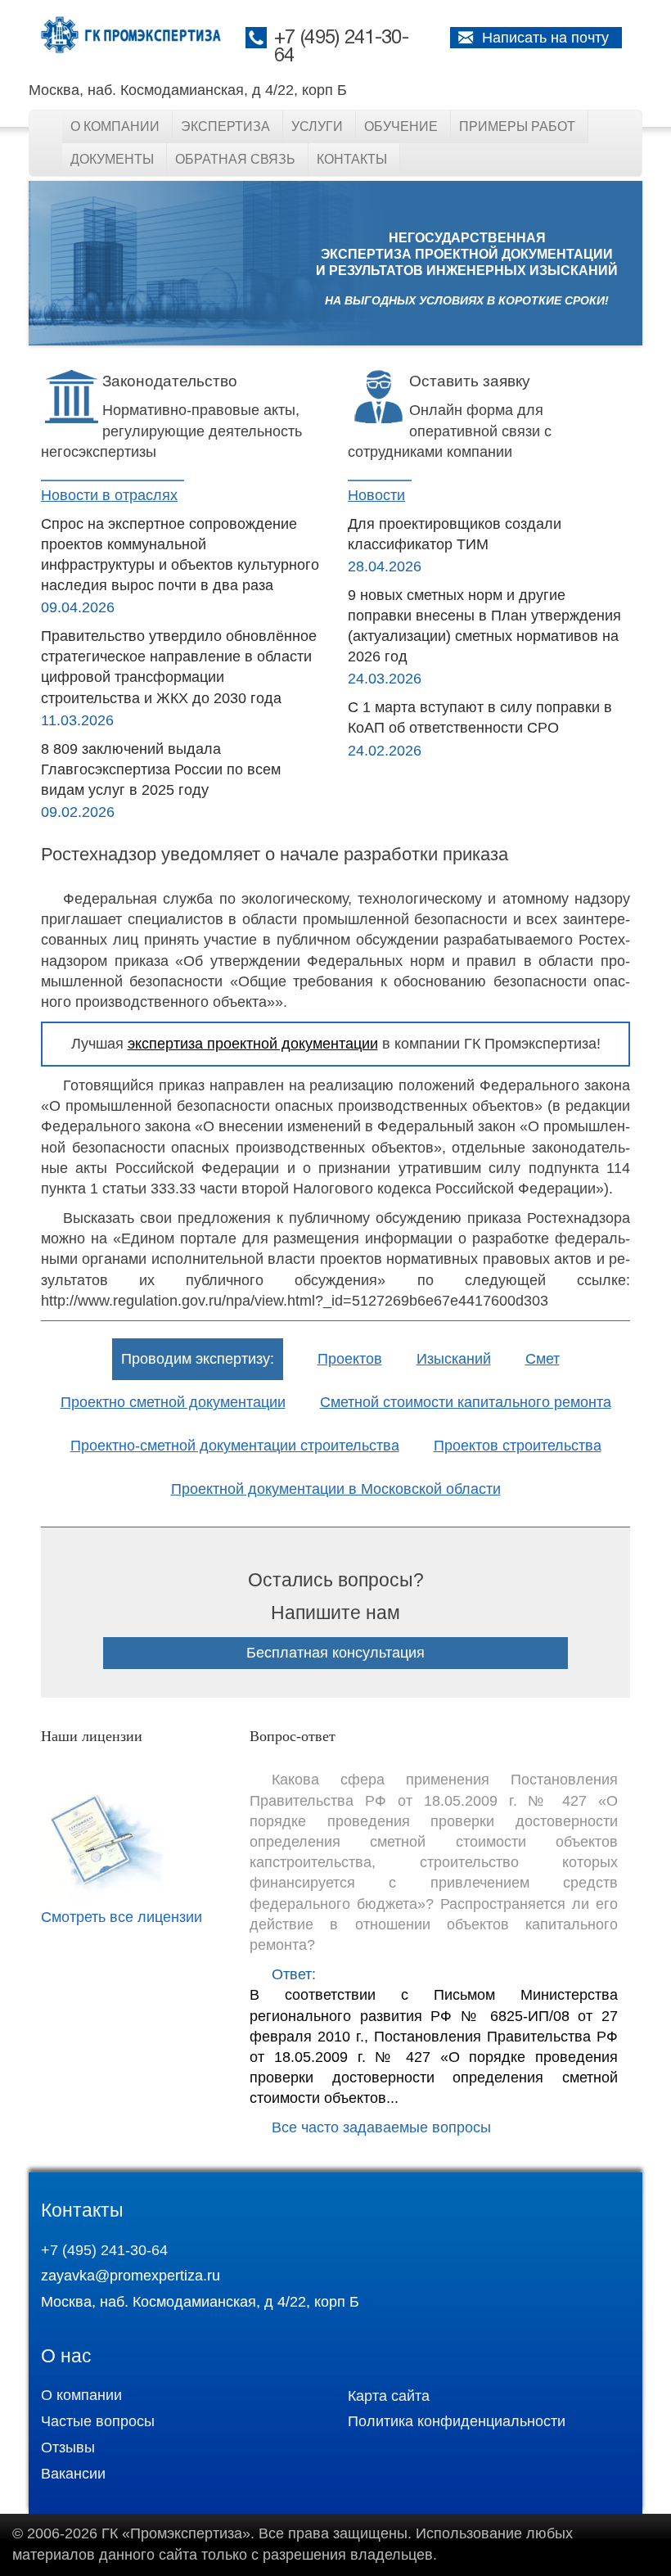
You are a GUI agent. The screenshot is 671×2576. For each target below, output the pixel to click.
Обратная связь (235, 159)
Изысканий (454, 1359)
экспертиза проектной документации (253, 1044)
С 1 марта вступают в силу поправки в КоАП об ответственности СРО (480, 717)
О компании (115, 126)
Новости (376, 495)
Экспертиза (225, 126)
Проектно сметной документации (173, 1402)
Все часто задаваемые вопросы (381, 2127)
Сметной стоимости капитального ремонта (466, 1402)
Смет (543, 1359)
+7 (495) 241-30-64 (104, 2250)
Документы (112, 159)
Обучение (401, 126)
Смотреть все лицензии (122, 1917)
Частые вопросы (98, 2421)
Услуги (317, 126)
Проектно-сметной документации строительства (235, 1446)
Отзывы (68, 2447)
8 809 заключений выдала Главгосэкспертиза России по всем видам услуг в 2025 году (161, 769)
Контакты (352, 159)
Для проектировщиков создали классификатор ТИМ (455, 534)
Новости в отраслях (109, 495)
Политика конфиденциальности (457, 2421)
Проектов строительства (518, 1446)
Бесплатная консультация (335, 1653)
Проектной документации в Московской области (336, 1489)
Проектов (350, 1359)
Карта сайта (389, 2396)
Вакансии (73, 2474)
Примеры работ (517, 126)
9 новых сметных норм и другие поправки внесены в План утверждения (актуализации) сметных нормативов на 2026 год (484, 626)
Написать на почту (545, 38)
